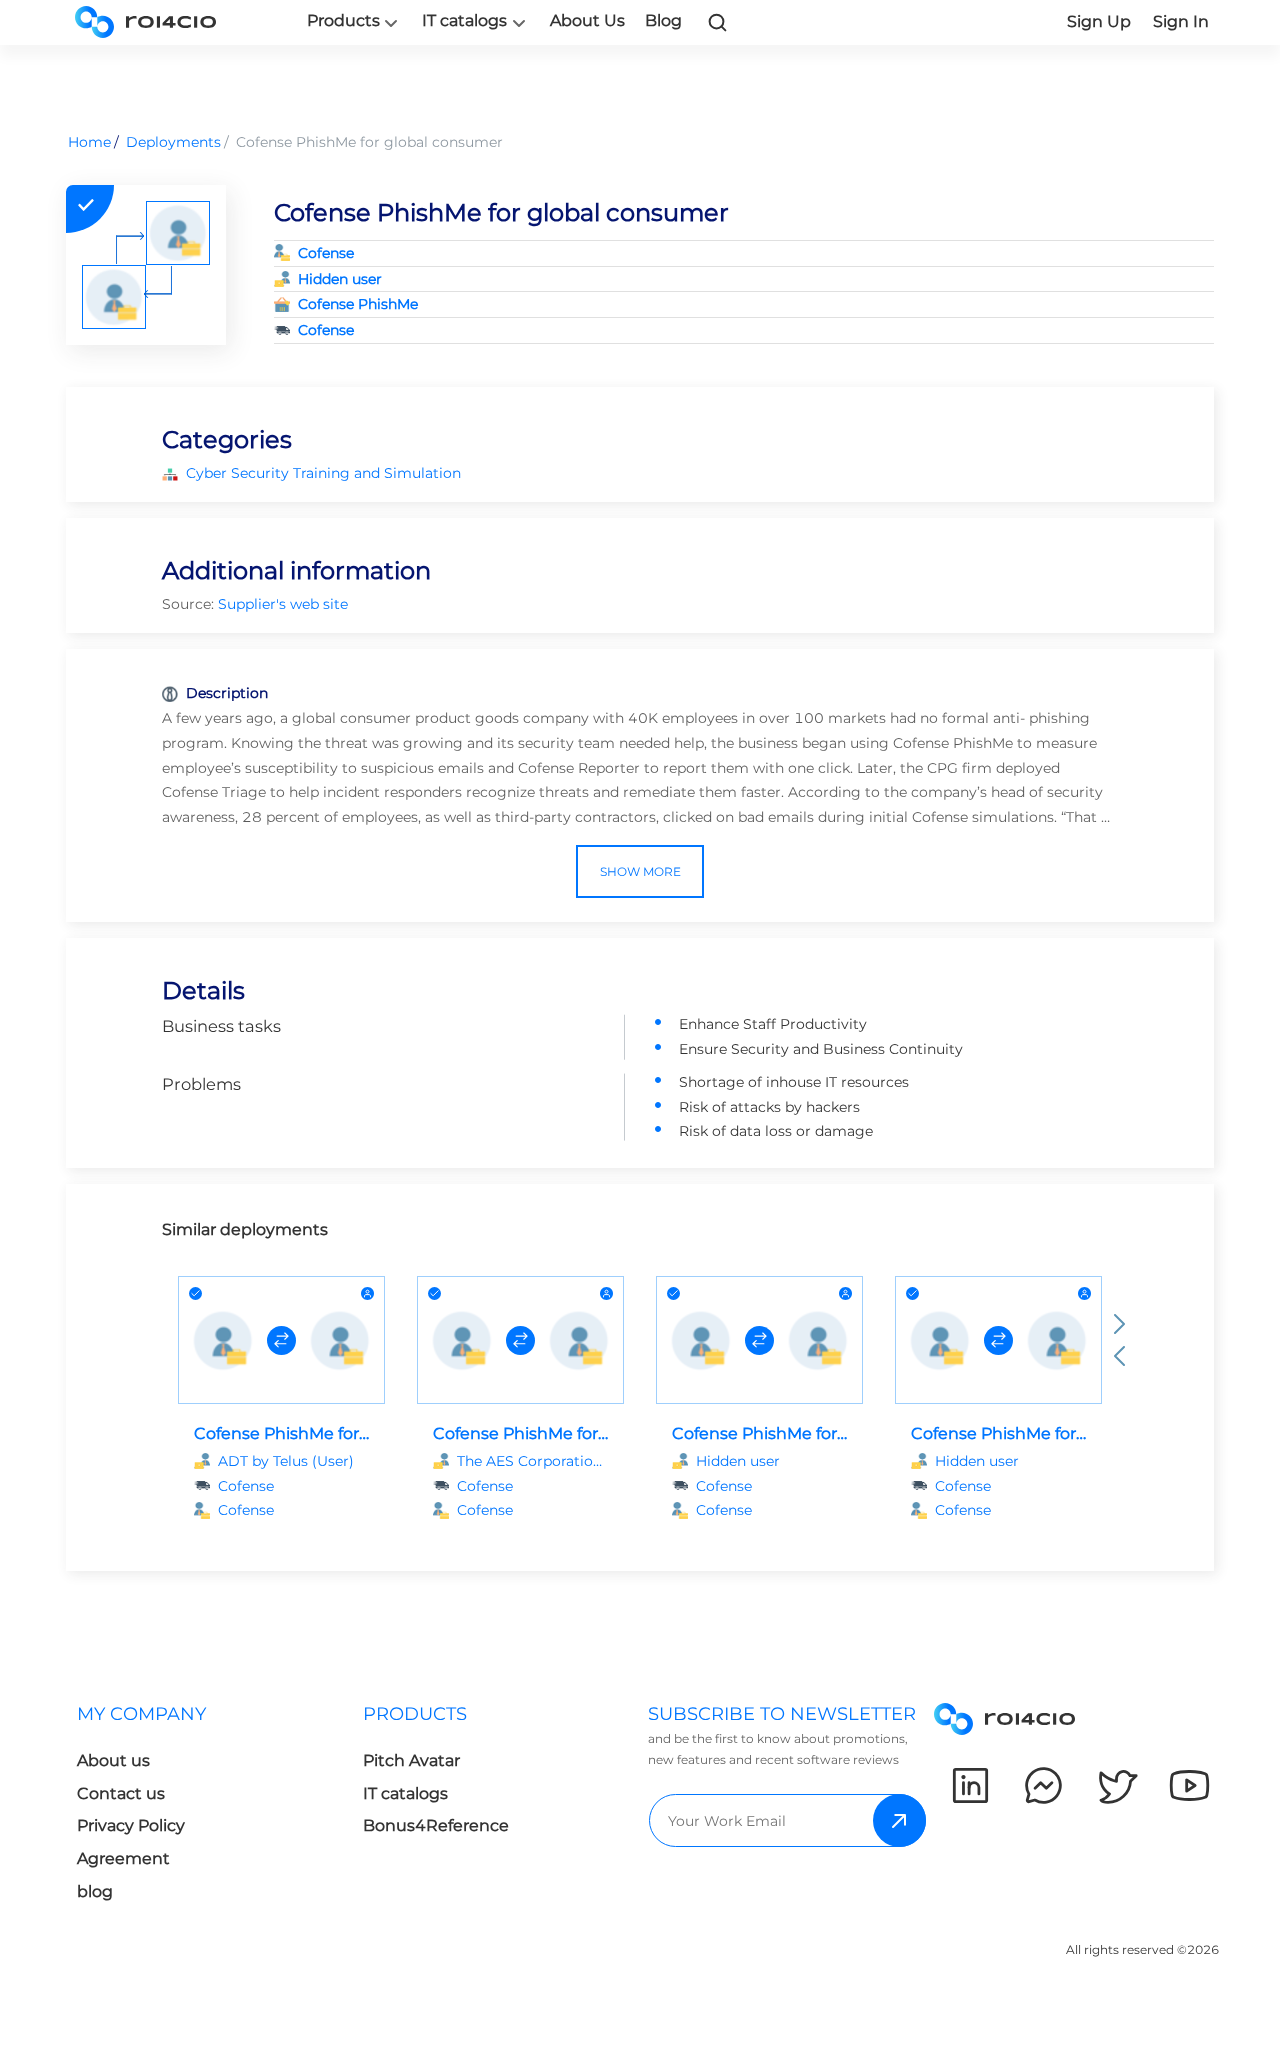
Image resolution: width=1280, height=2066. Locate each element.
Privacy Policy (131, 1825)
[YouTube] (1189, 1785)
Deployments (173, 142)
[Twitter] (1116, 1785)
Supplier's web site (283, 604)
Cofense (326, 253)
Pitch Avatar (411, 1760)
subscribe (899, 1820)
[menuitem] (204, 1808)
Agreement (123, 1858)
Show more (640, 871)
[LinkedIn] (970, 1785)
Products (343, 21)
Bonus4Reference (436, 1825)
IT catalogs (464, 21)
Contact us (121, 1793)
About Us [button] (587, 20)
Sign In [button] (1181, 21)
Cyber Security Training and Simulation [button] (323, 473)
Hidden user (340, 279)
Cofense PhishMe (358, 304)
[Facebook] (1043, 1785)
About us (113, 1760)
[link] (718, 22)
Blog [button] (663, 20)
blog (95, 1891)
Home (89, 142)
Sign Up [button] (1099, 21)
